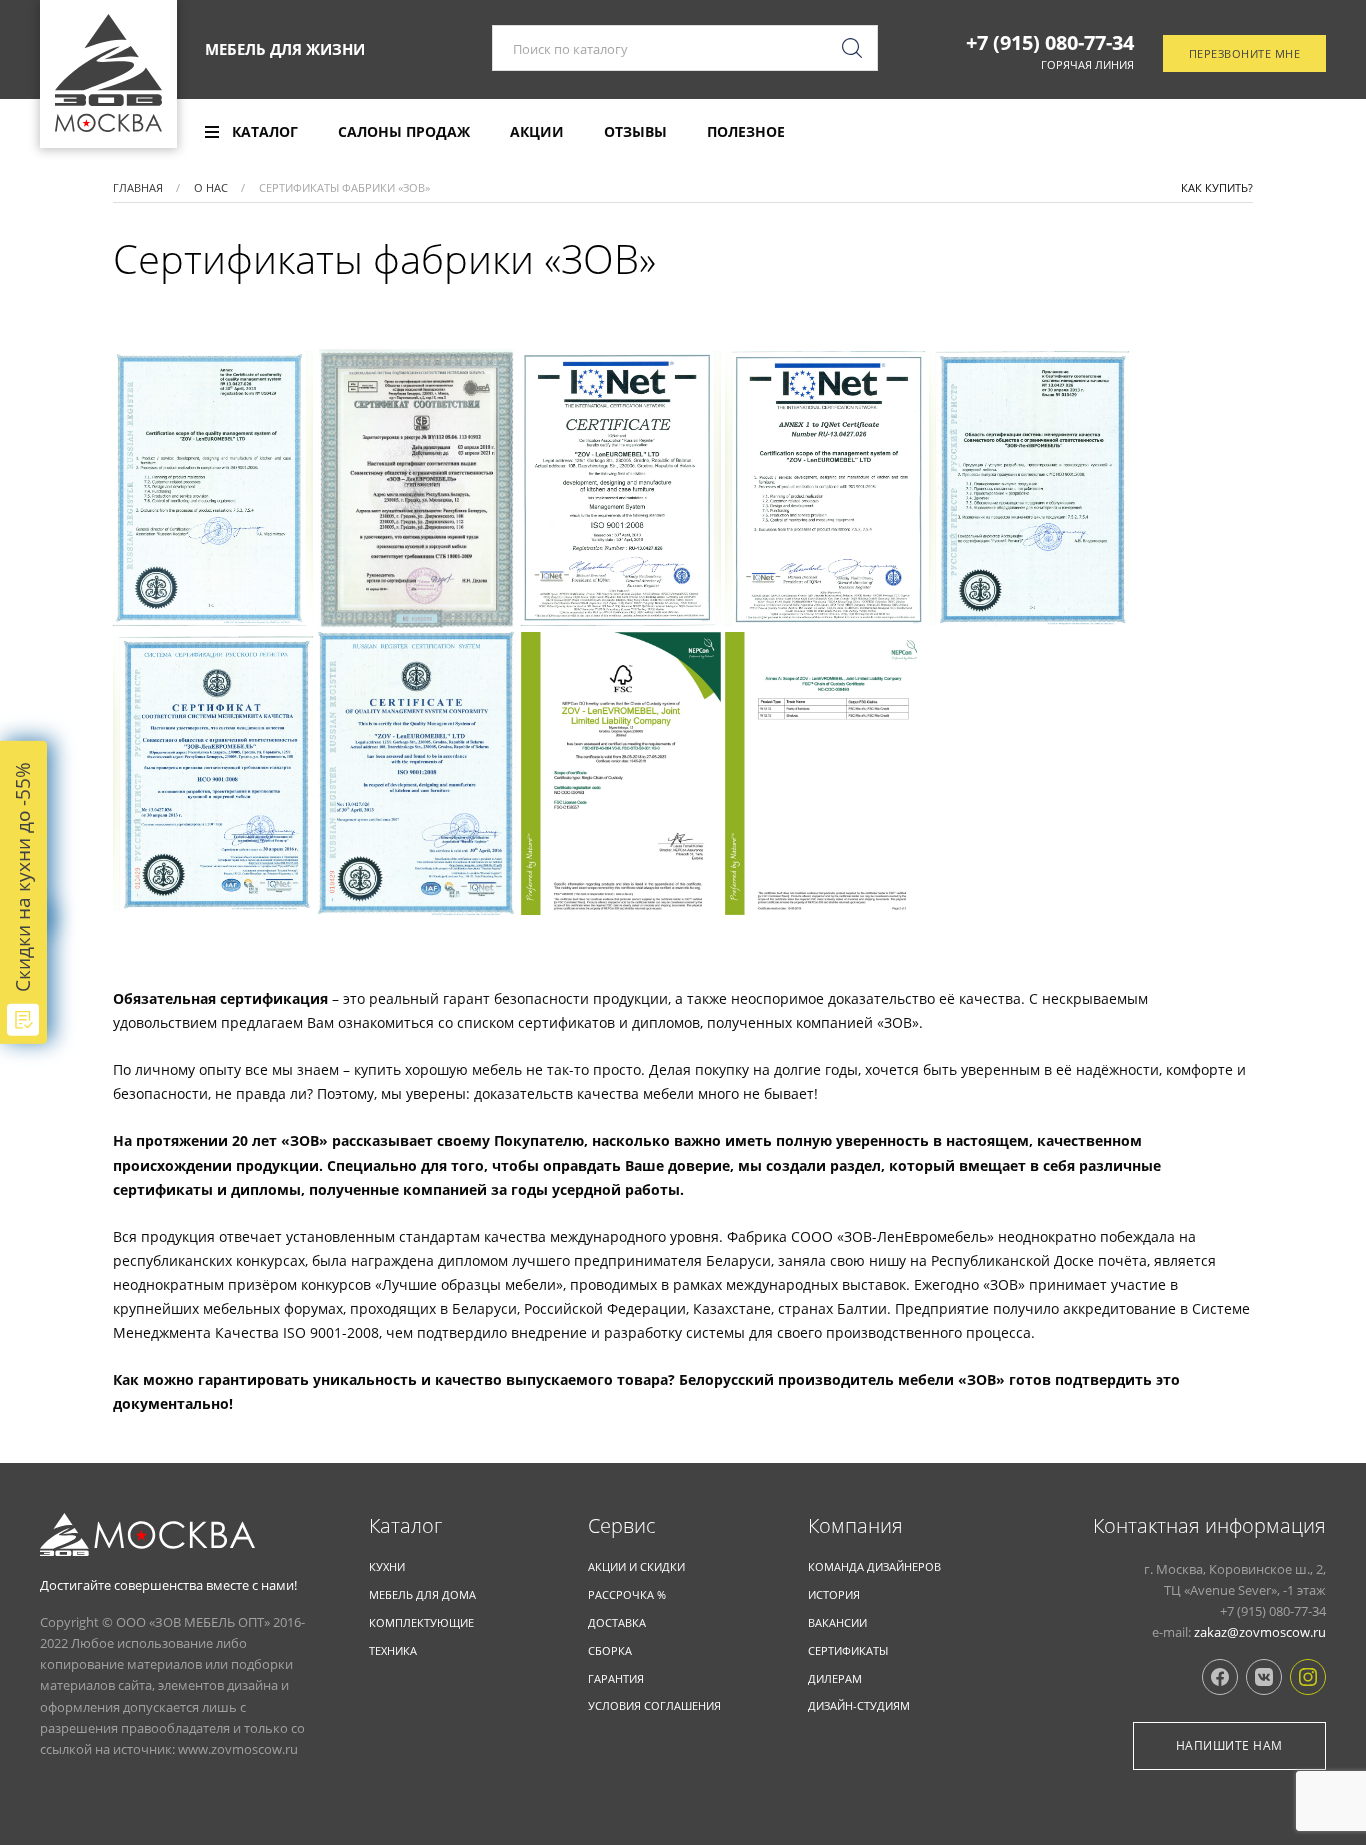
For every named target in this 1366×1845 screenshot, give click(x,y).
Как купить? (1217, 187)
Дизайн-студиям (859, 1705)
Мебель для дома (422, 1594)
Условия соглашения (654, 1705)
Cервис (622, 1526)
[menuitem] (251, 132)
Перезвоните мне (1245, 53)
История (834, 1594)
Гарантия (616, 1678)
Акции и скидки (636, 1566)
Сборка (610, 1650)
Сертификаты (848, 1650)
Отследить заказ (1257, 133)
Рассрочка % (627, 1594)
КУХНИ (387, 1566)
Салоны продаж (404, 132)
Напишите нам (1229, 1745)
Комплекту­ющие (421, 1622)
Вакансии (837, 1622)
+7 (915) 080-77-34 (1050, 43)
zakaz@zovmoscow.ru (1260, 1632)
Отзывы (635, 132)
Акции (537, 132)
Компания (855, 1526)
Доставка (617, 1622)
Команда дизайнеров (874, 1566)
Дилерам (835, 1678)
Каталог (405, 1526)
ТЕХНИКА (393, 1650)
